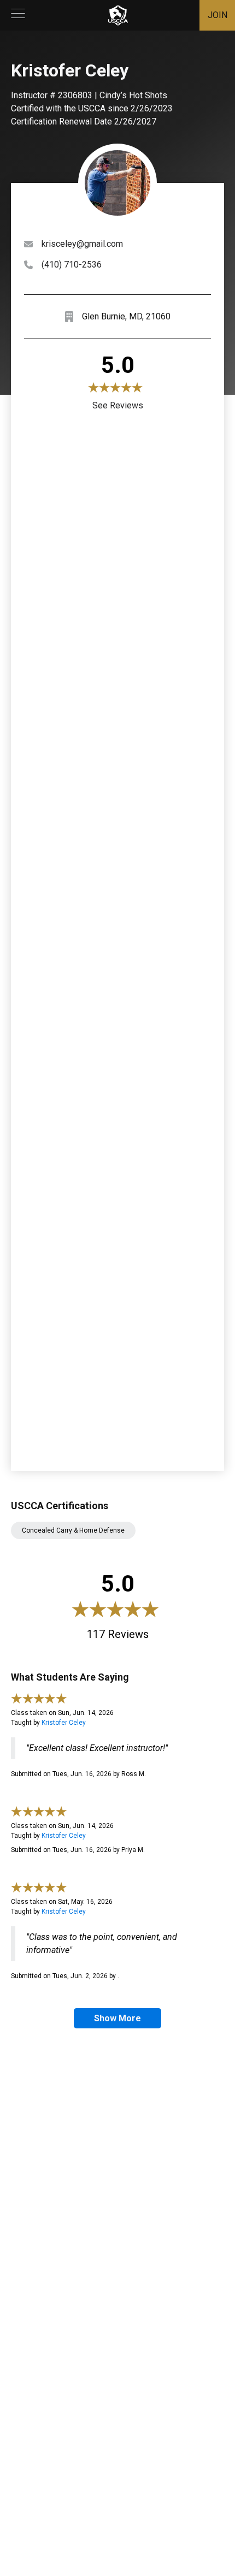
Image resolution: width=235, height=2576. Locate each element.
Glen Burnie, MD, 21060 (126, 316)
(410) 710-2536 (72, 265)
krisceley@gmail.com (82, 244)
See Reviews (118, 405)
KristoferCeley (64, 1723)
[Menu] (18, 15)
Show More (117, 2018)
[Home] (118, 15)
